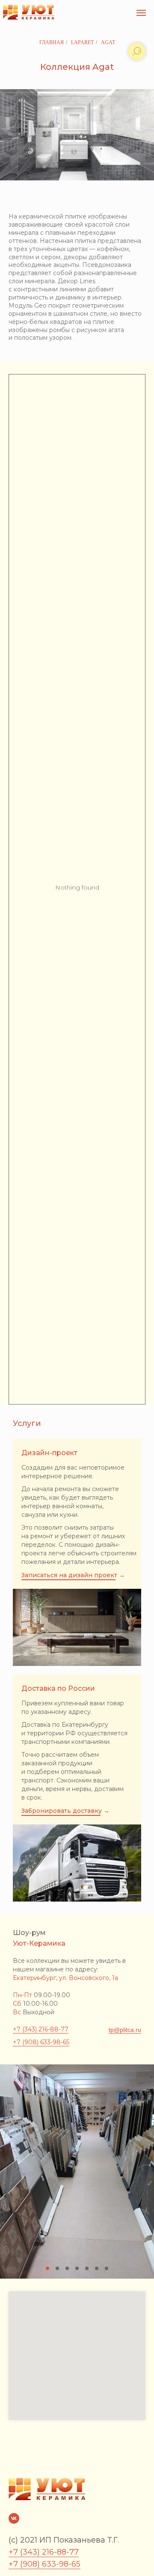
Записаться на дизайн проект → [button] (73, 1575)
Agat (108, 42)
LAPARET (82, 42)
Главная (52, 42)
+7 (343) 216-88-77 (41, 2029)
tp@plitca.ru (125, 2030)
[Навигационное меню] (141, 13)
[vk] (14, 2518)
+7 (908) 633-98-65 (41, 2042)
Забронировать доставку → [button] (65, 1811)
